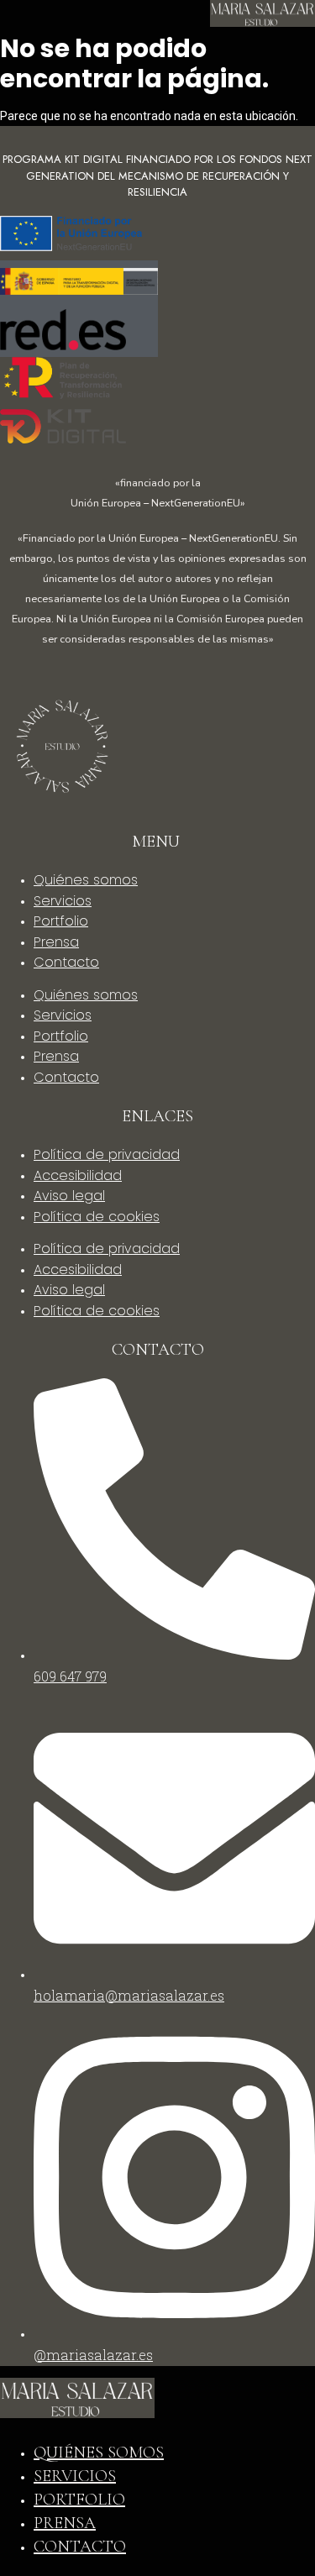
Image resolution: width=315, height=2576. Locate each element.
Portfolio (61, 921)
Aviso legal (69, 1196)
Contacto (66, 962)
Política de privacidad (107, 1154)
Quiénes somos (86, 880)
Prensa (56, 942)
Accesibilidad (78, 1175)
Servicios (63, 901)
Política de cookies (97, 1217)
